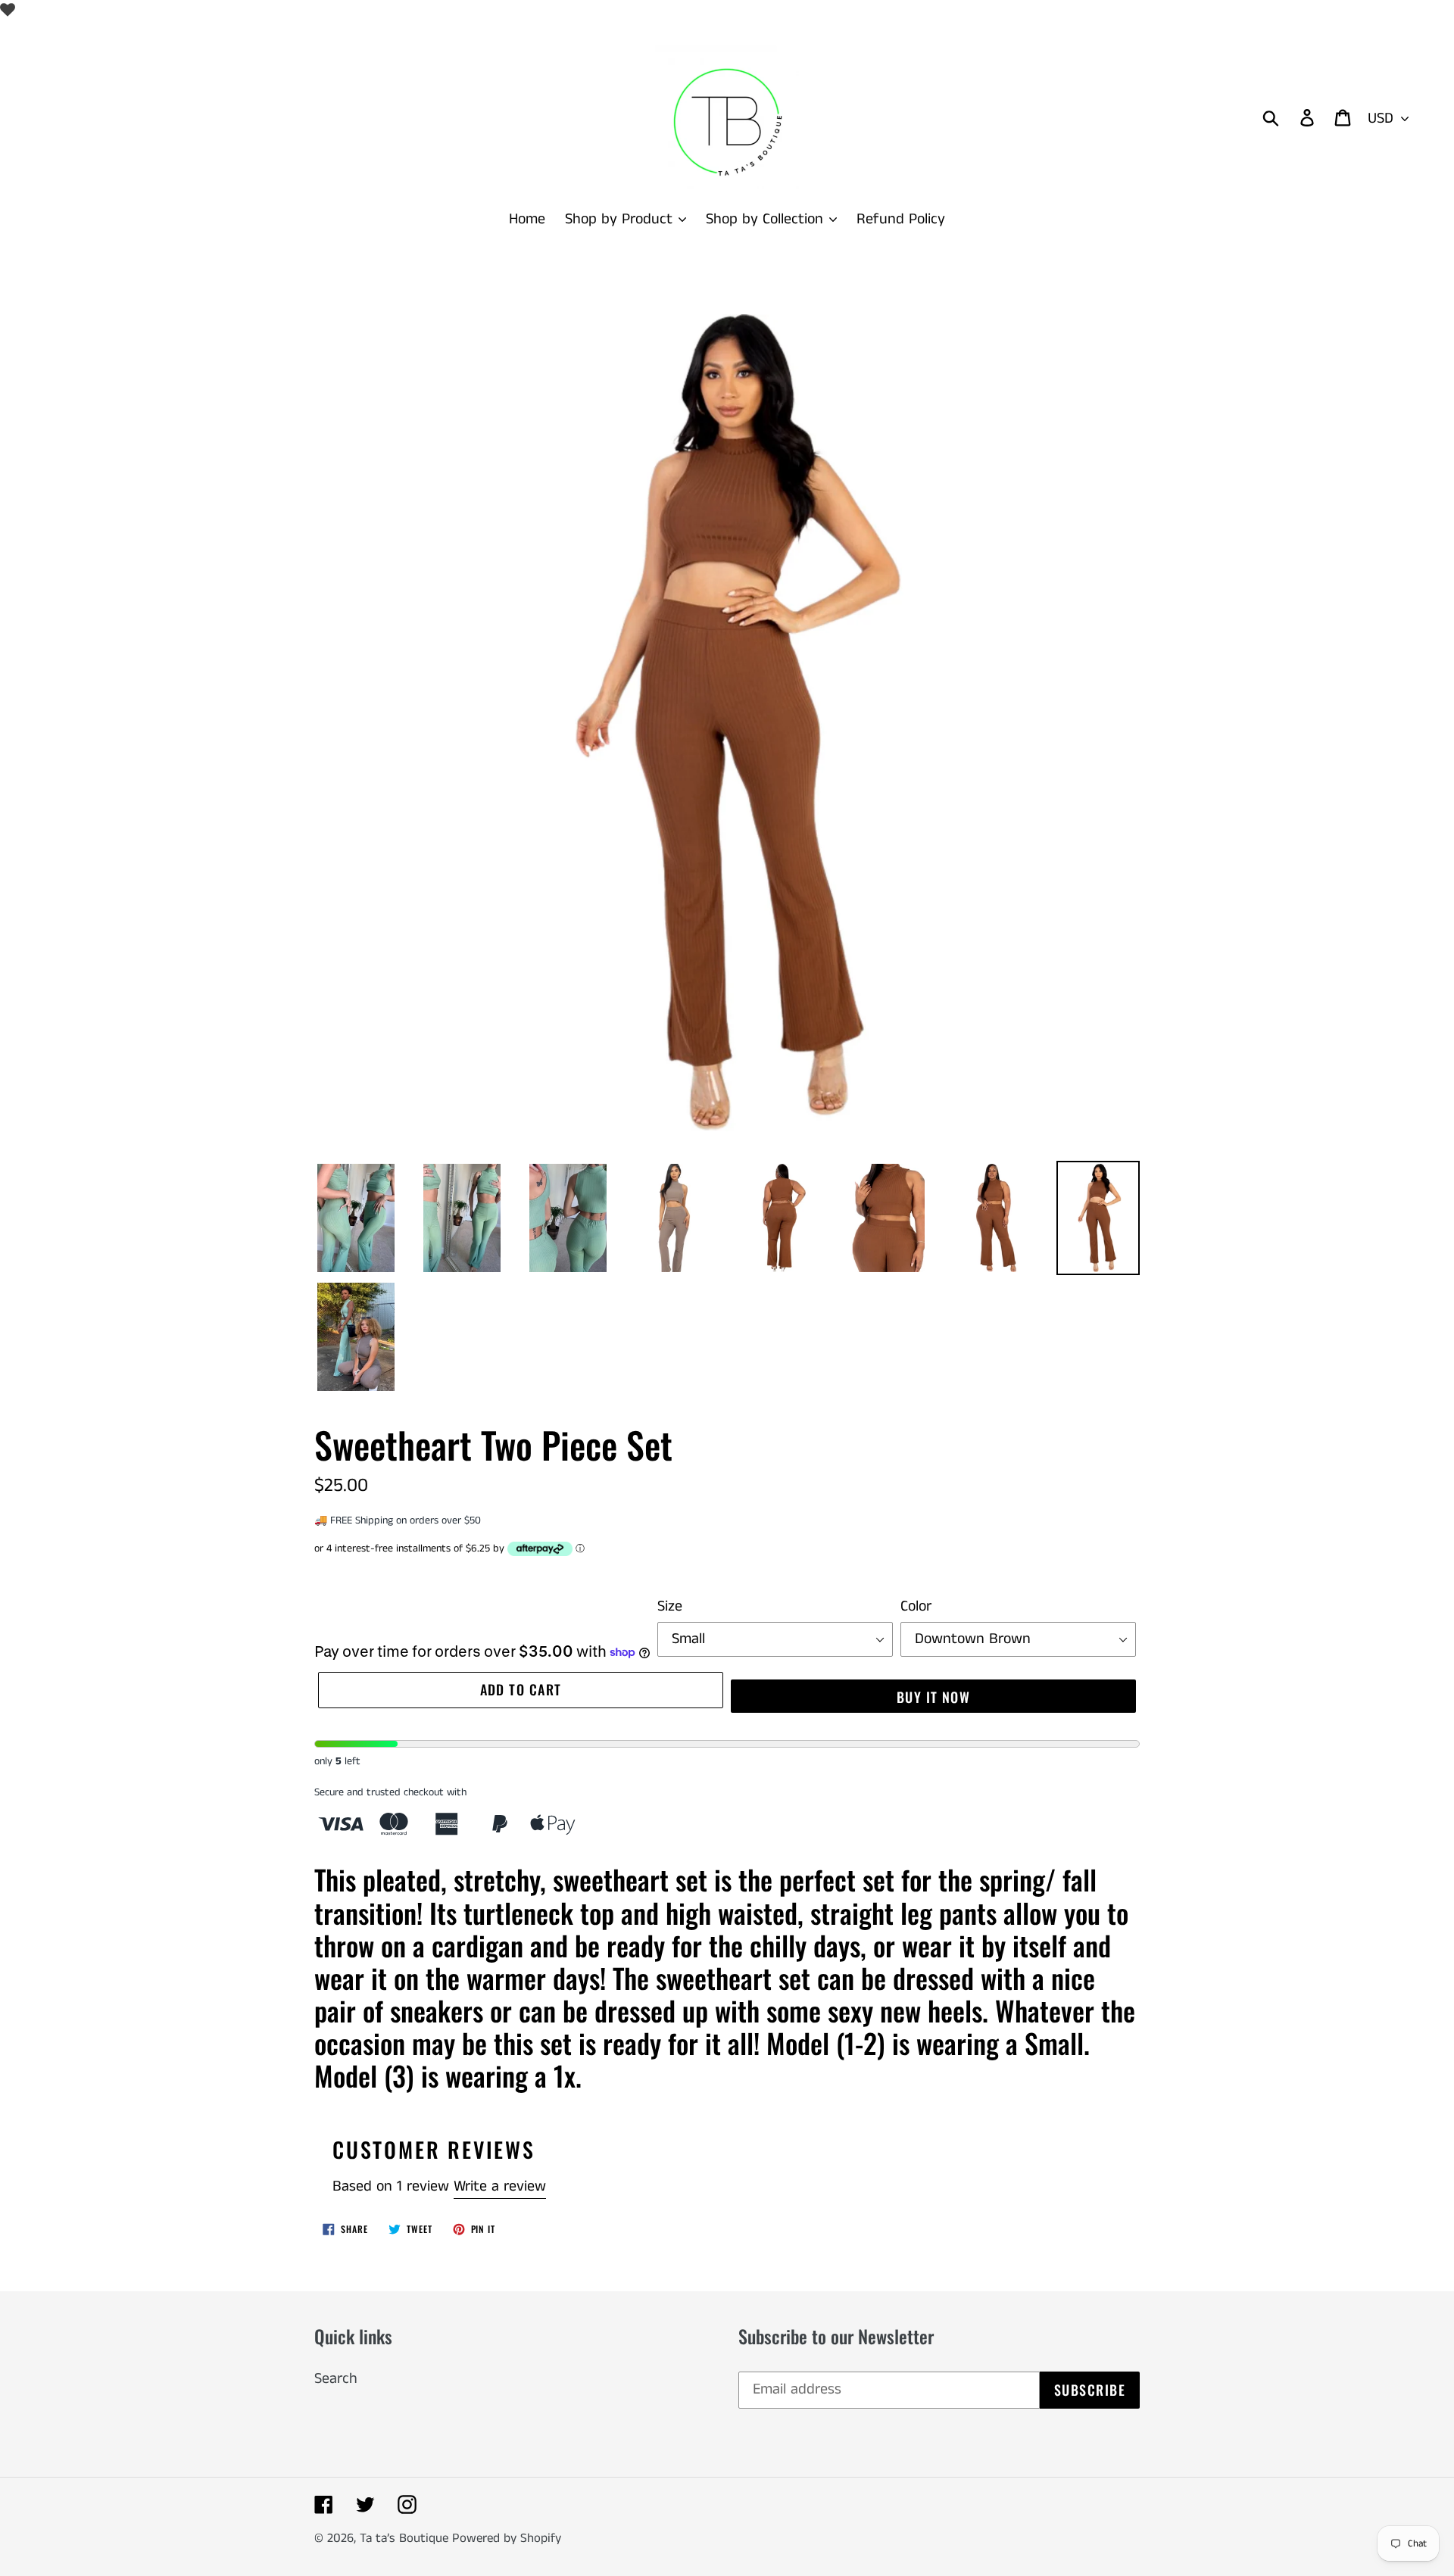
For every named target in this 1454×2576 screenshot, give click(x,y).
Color (916, 1606)
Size (670, 1606)
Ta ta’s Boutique (406, 2538)
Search (336, 2379)
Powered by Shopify (507, 2538)
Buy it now (933, 1697)
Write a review (500, 2186)
